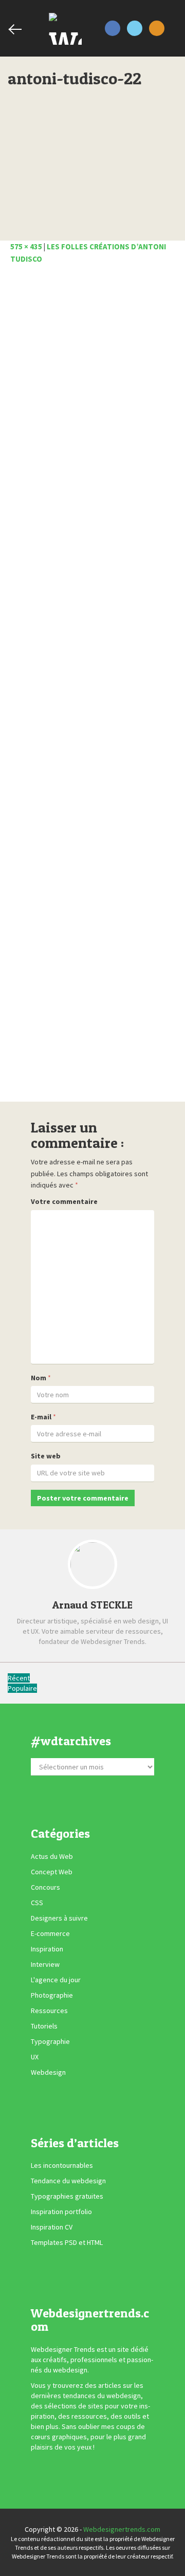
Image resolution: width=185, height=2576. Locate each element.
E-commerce (50, 1933)
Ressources (49, 2011)
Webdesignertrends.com (122, 2529)
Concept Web (52, 1872)
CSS (37, 1903)
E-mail (41, 1417)
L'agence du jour (56, 1980)
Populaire (22, 1688)
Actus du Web (52, 1856)
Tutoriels (44, 2026)
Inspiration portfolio (61, 2212)
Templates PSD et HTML (67, 2242)
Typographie (50, 2041)
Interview (45, 1964)
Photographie (52, 1995)
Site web (46, 1456)
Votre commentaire (64, 1201)
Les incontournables (62, 2165)
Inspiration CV (52, 2227)
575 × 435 (26, 246)
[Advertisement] (92, 686)
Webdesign (48, 2072)
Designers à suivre (59, 1918)
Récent (19, 1678)
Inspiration (47, 1949)
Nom (39, 1378)
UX (35, 2057)
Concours (45, 1887)
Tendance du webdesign (68, 2181)
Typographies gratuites (67, 2196)
